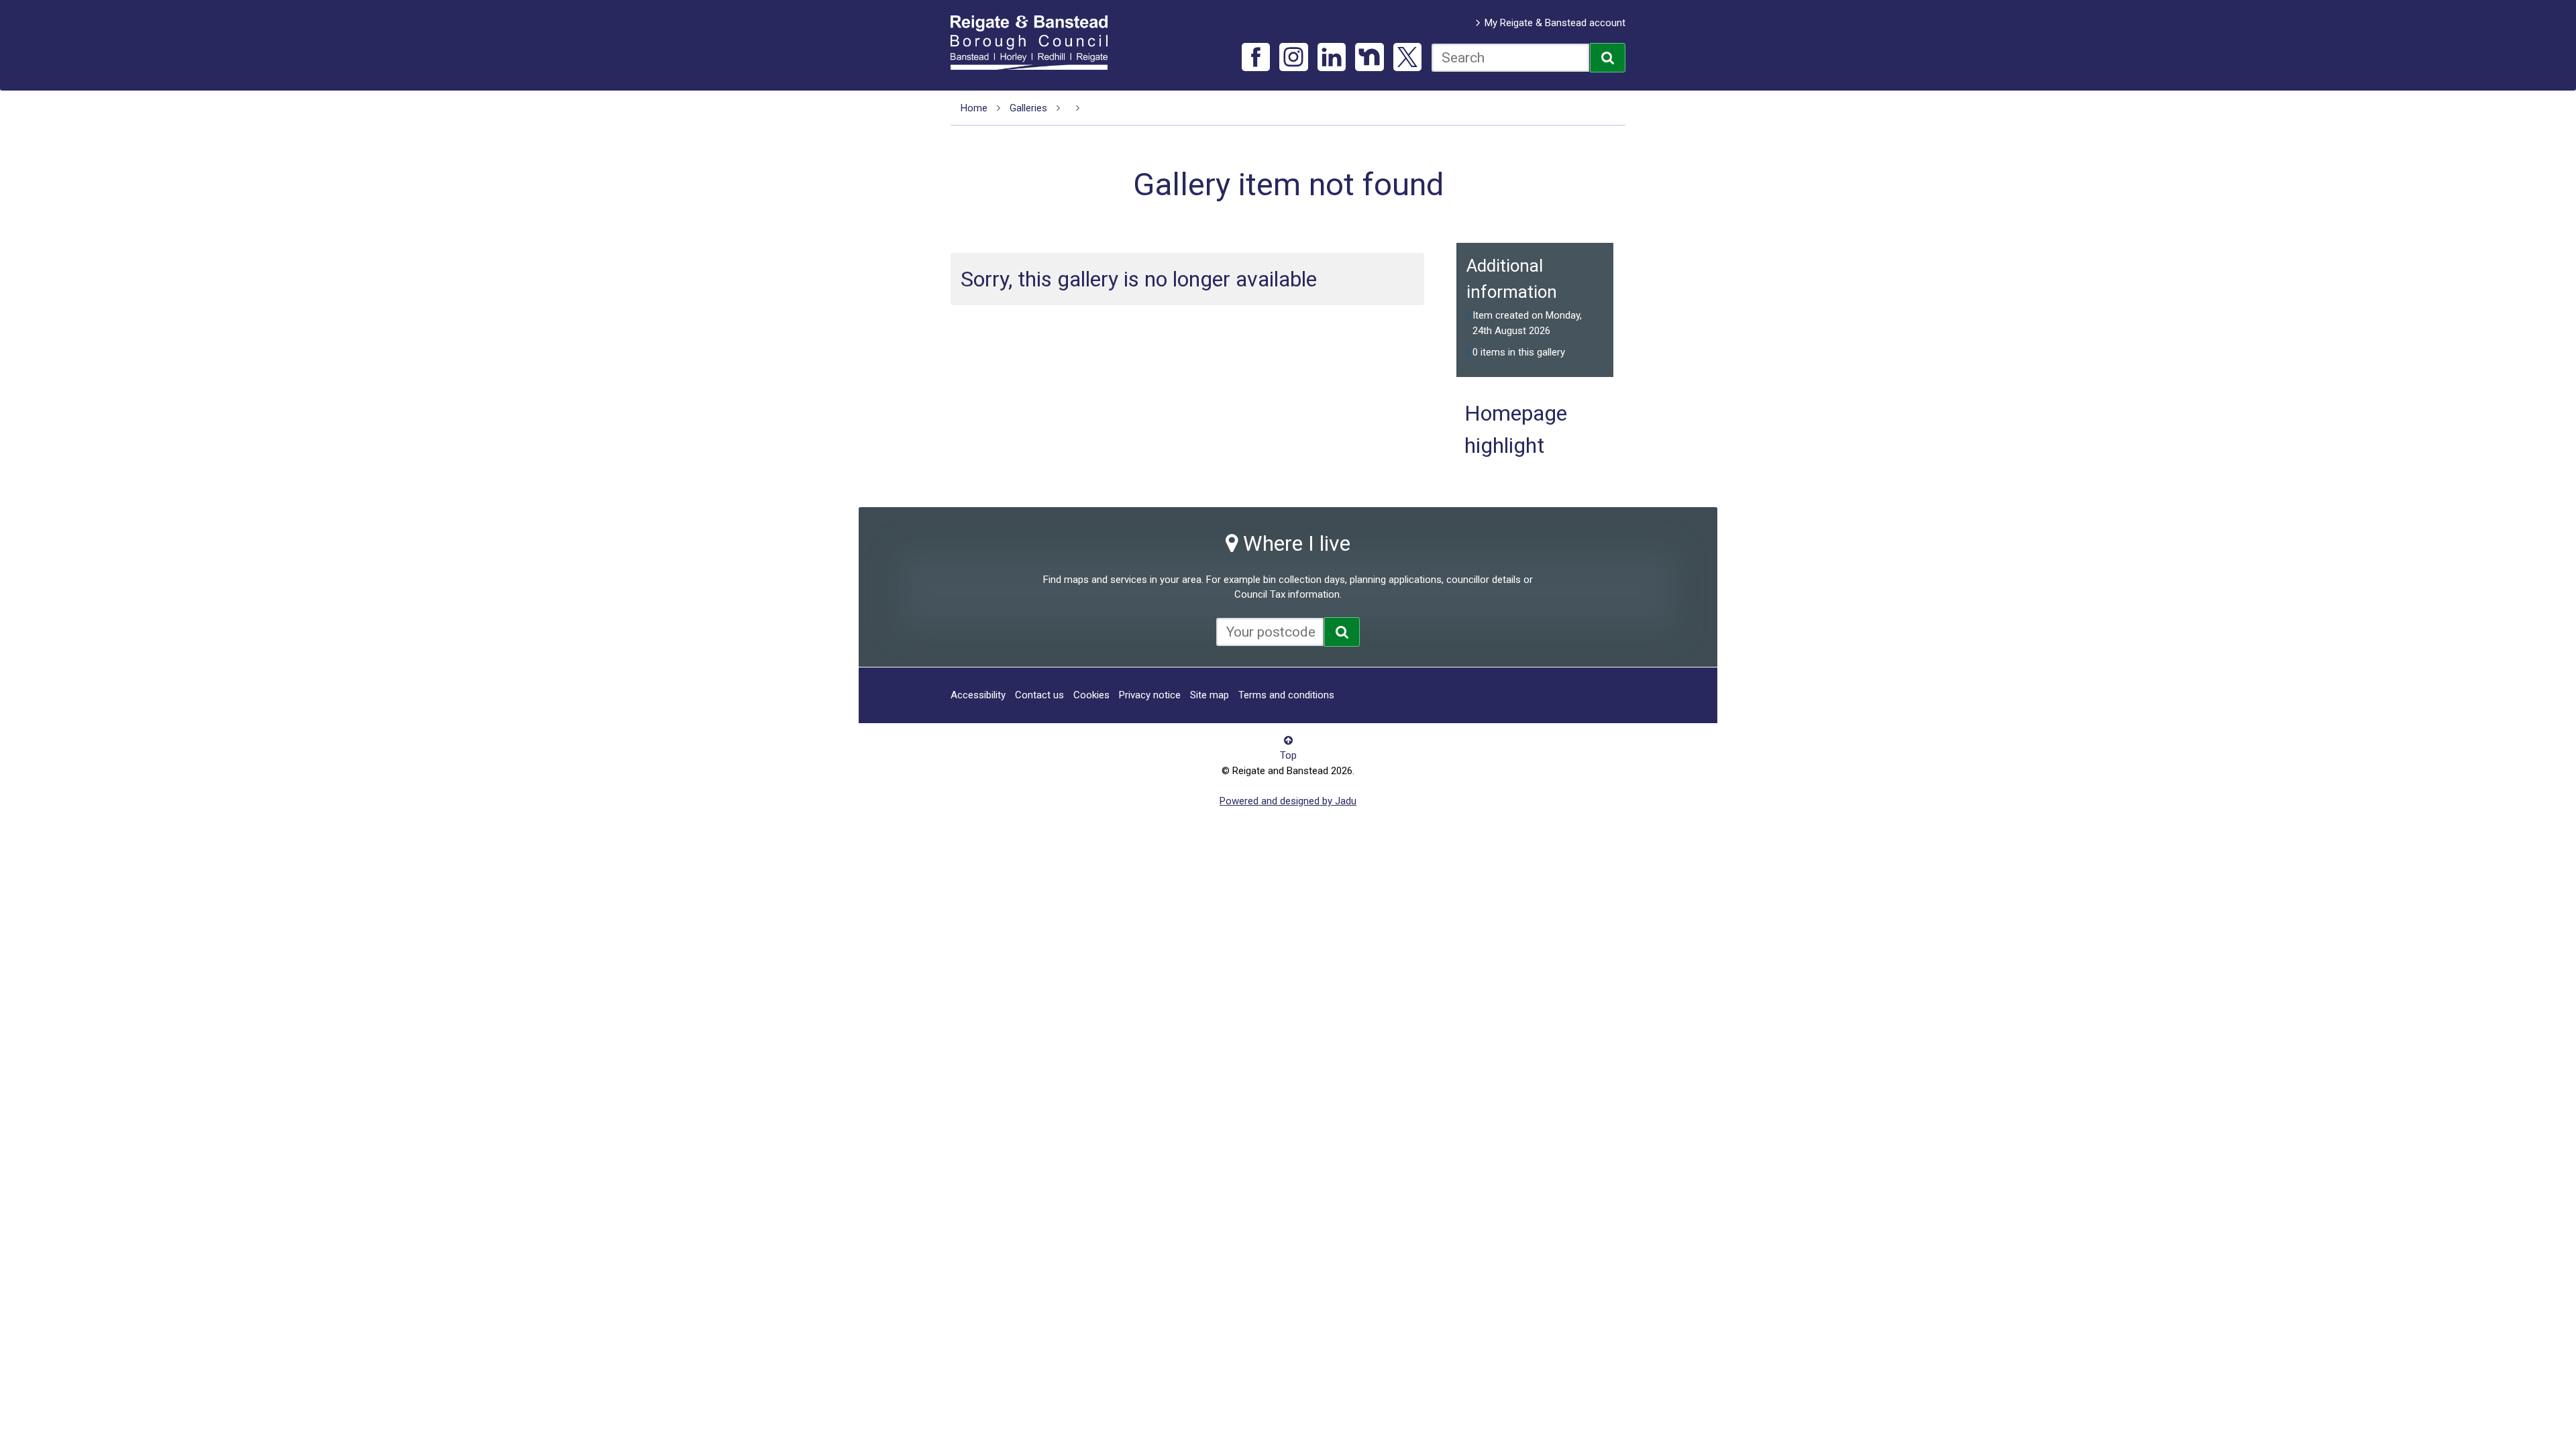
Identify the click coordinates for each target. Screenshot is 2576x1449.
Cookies (1091, 695)
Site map (1210, 695)
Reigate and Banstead (1036, 42)
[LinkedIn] (1332, 57)
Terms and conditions (1286, 695)
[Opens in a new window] (1342, 632)
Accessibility (978, 695)
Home (974, 108)
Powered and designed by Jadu (1288, 801)
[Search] (1608, 58)
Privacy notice (1150, 695)
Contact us (1039, 695)
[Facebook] (1256, 57)
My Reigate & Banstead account (1555, 23)
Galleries (1028, 108)
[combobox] (1510, 58)
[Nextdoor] (1370, 57)
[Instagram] (1294, 57)
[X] (1408, 57)
